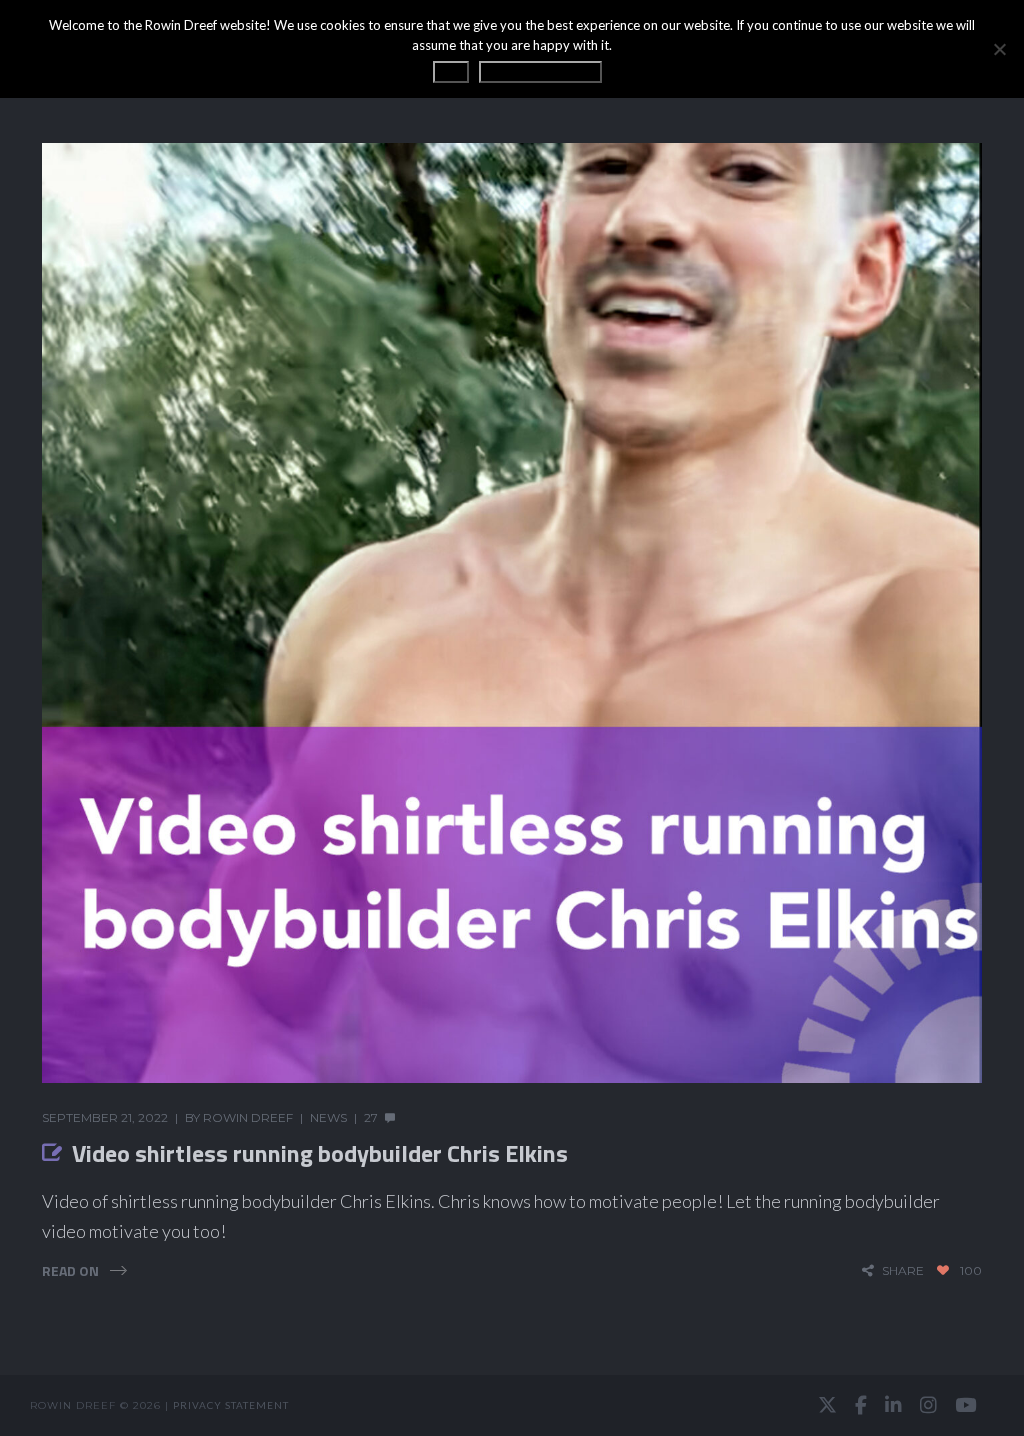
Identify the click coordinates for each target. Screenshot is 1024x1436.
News (328, 1117)
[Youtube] (965, 1405)
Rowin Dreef (248, 1117)
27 (371, 1117)
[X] (827, 1405)
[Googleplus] (512, 1405)
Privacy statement (231, 1405)
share (903, 1270)
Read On (70, 1270)
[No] (999, 49)
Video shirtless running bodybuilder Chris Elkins (320, 1153)
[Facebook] (861, 1405)
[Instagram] (928, 1405)
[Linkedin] (893, 1405)
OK (451, 72)
